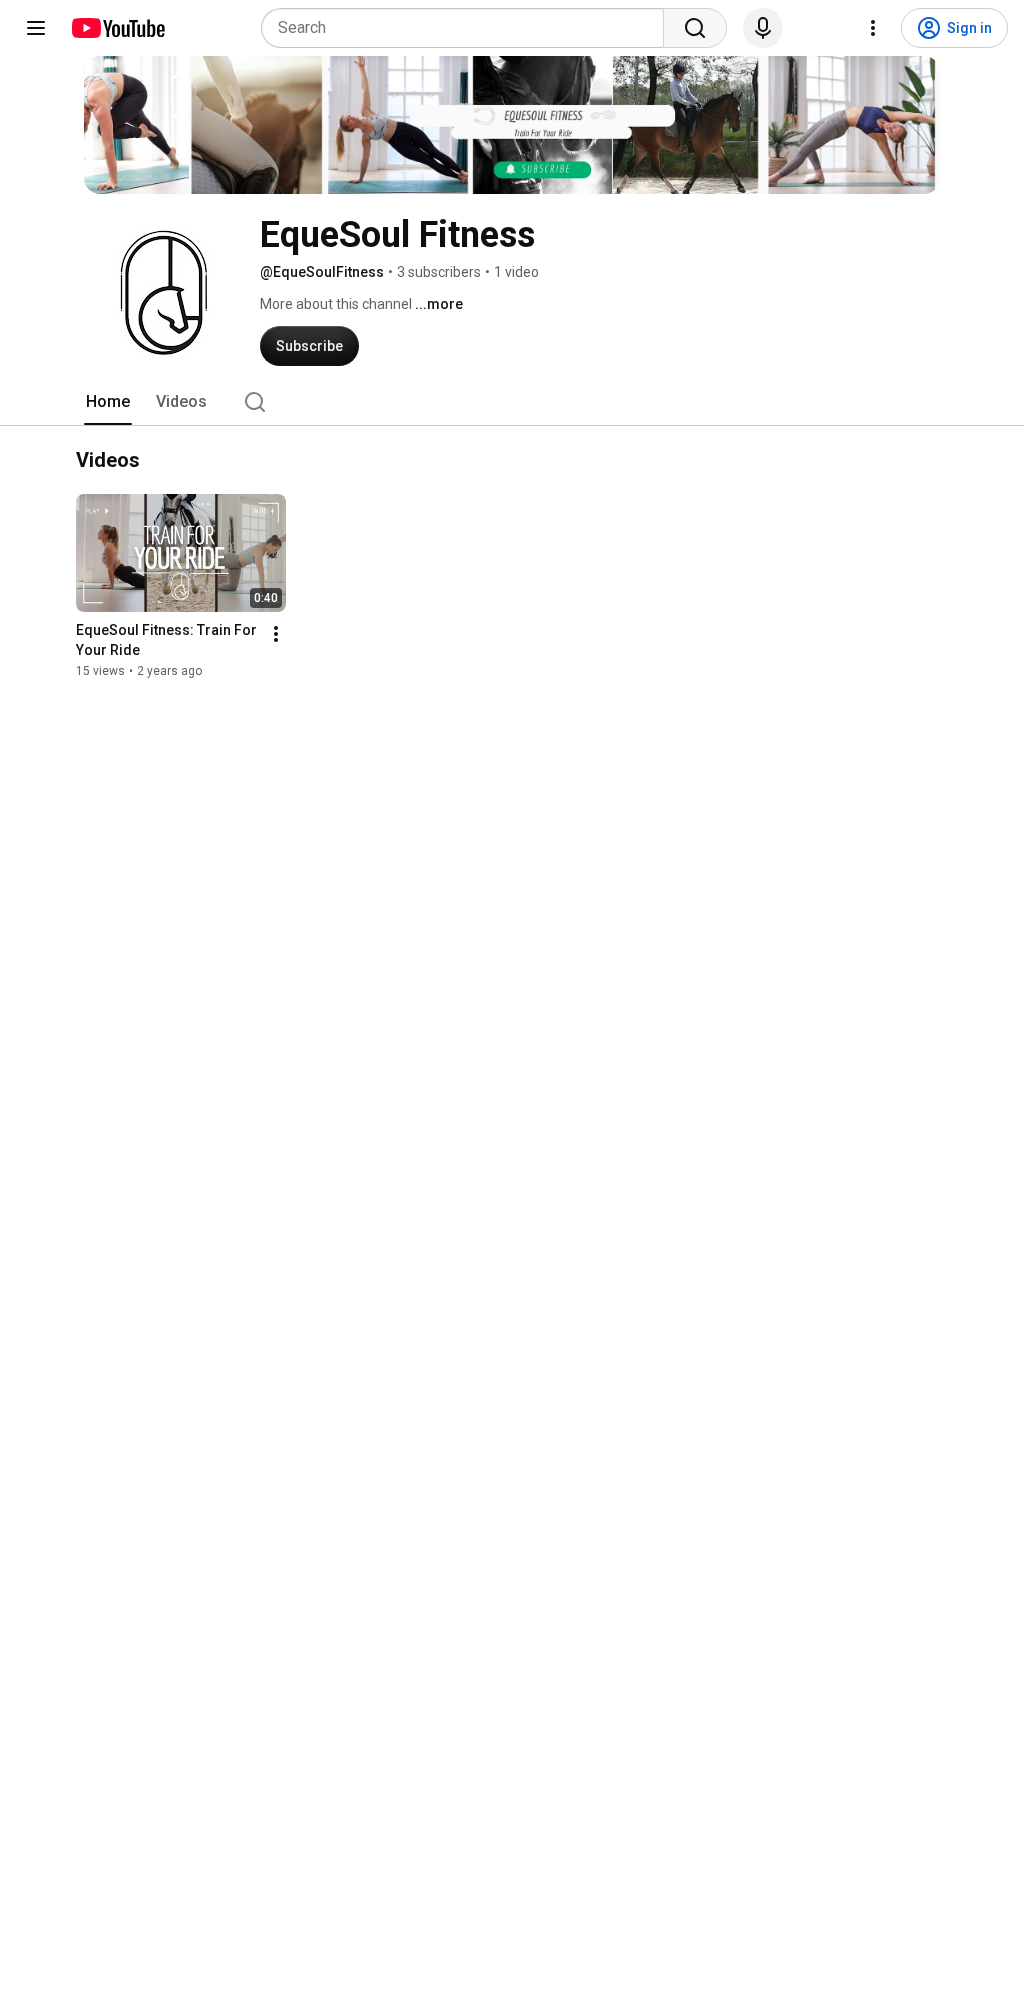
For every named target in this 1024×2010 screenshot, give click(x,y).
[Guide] (36, 28)
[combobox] (468, 28)
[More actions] (276, 634)
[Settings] (873, 28)
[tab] (108, 402)
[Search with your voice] (763, 28)
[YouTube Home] (117, 28)
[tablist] (512, 402)
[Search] (695, 28)
